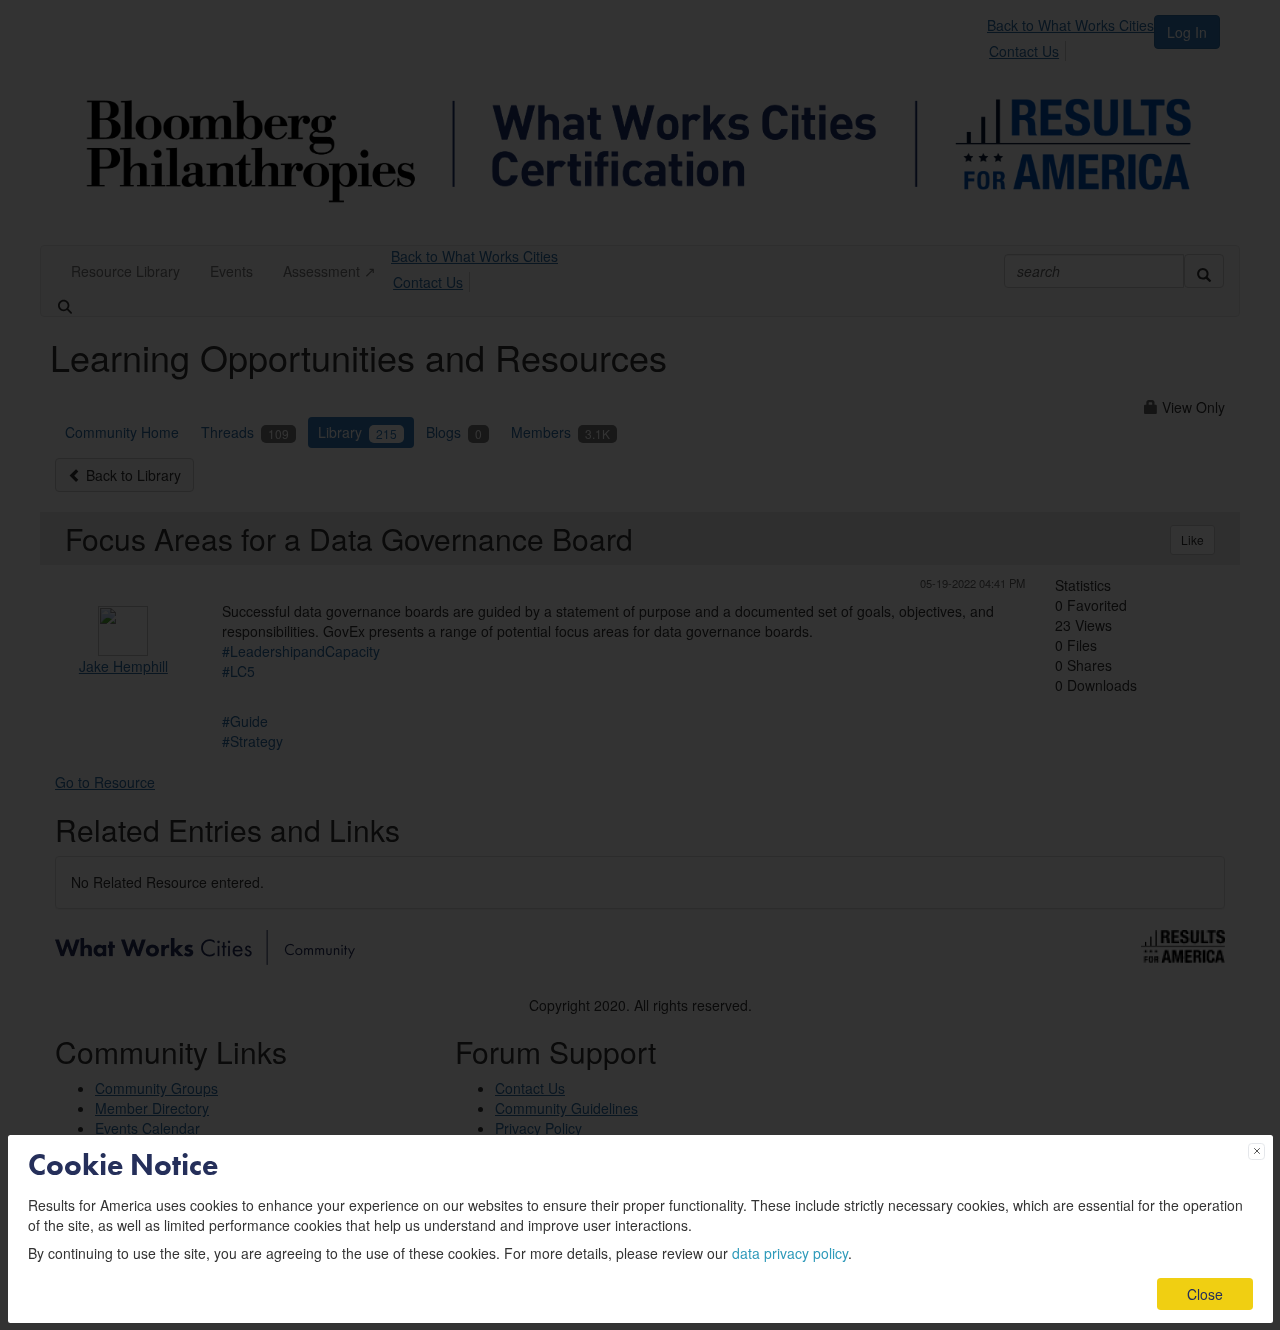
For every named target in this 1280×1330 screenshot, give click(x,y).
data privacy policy (790, 1253)
